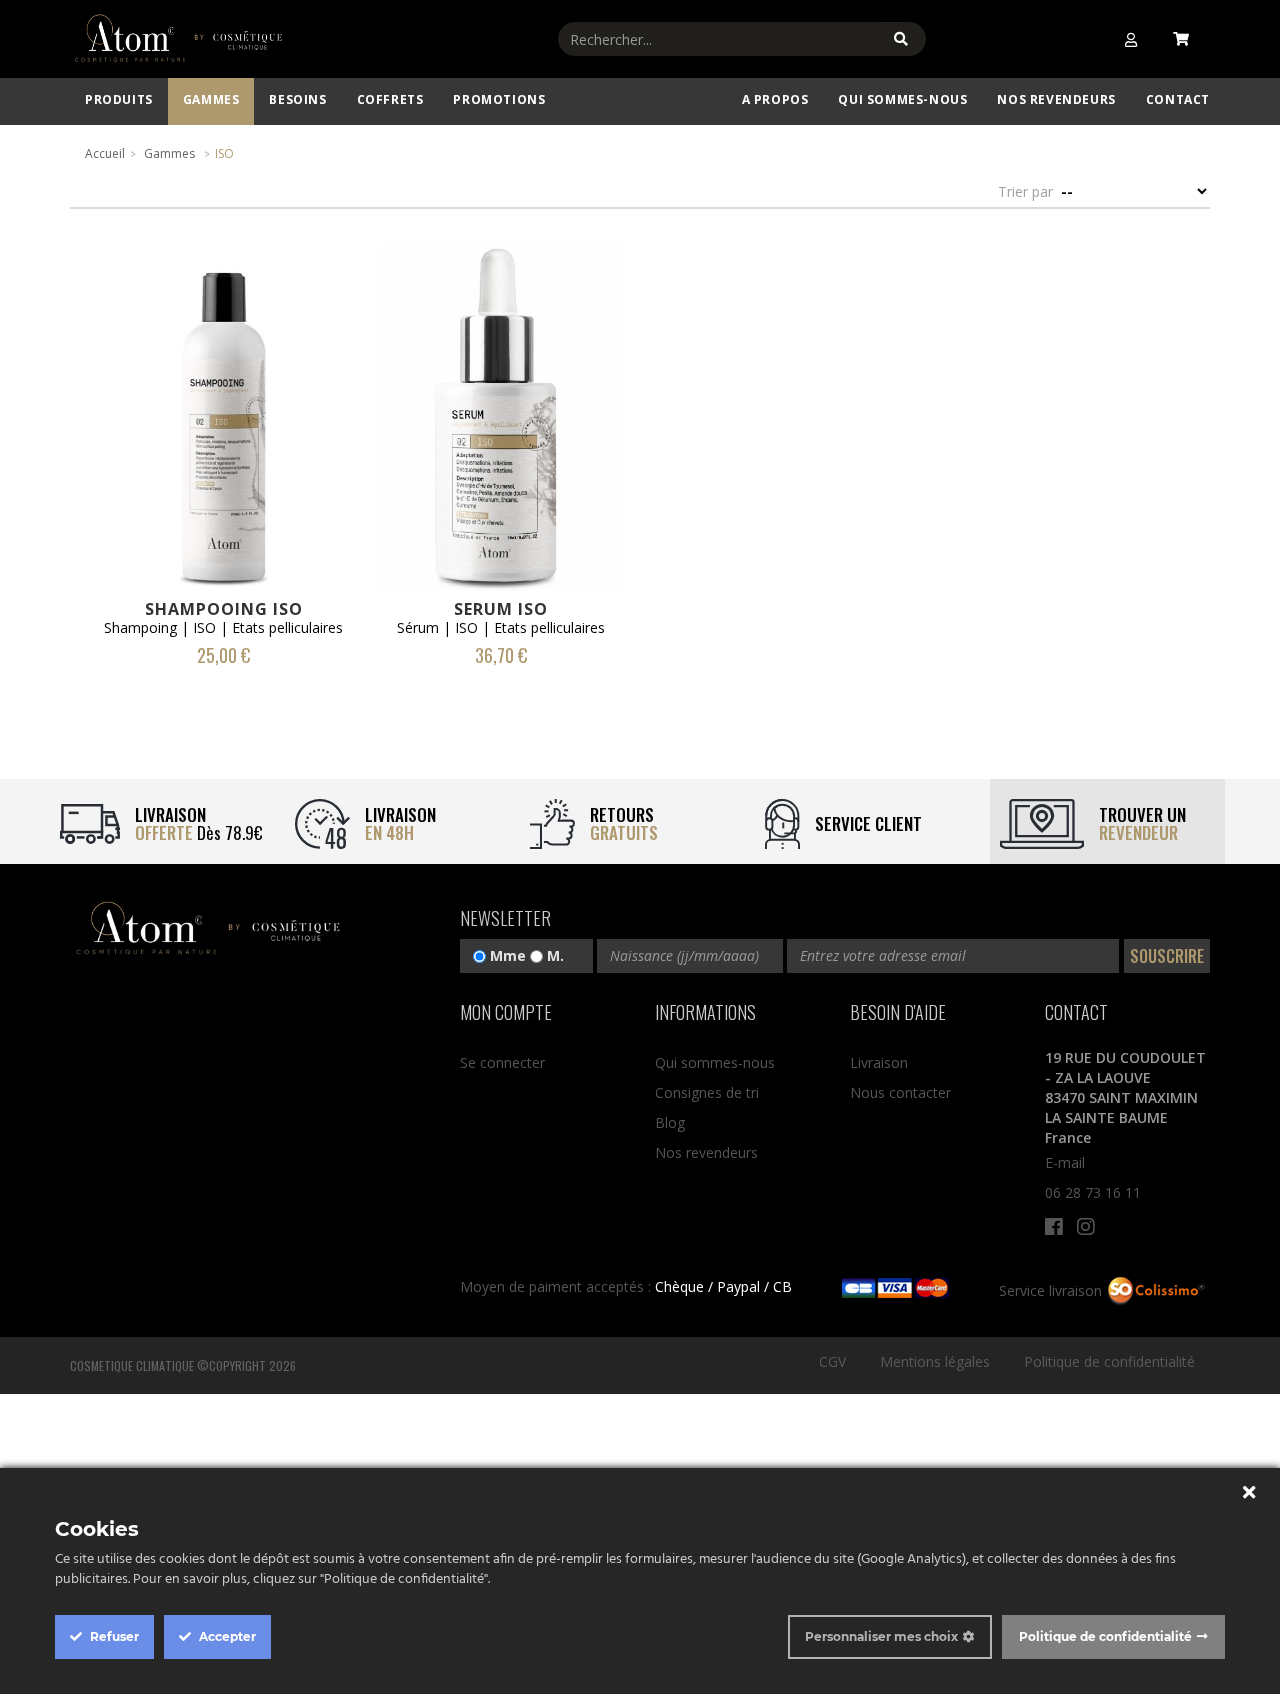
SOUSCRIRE (1167, 956)
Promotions (499, 99)
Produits (119, 99)
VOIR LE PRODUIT (223, 450)
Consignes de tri (707, 1092)
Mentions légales (935, 1361)
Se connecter (502, 1062)
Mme (506, 955)
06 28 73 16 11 (1093, 1192)
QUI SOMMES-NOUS (902, 99)
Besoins (297, 99)
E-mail (1065, 1162)
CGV (832, 1361)
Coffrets (390, 99)
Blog (670, 1122)
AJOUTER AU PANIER (223, 390)
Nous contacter (900, 1092)
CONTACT (1178, 99)
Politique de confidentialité (1109, 1361)
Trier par (1025, 191)
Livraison (879, 1062)
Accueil (105, 153)
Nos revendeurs (1056, 99)
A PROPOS (775, 99)
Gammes (211, 99)
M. (553, 955)
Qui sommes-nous (715, 1062)
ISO (224, 153)
